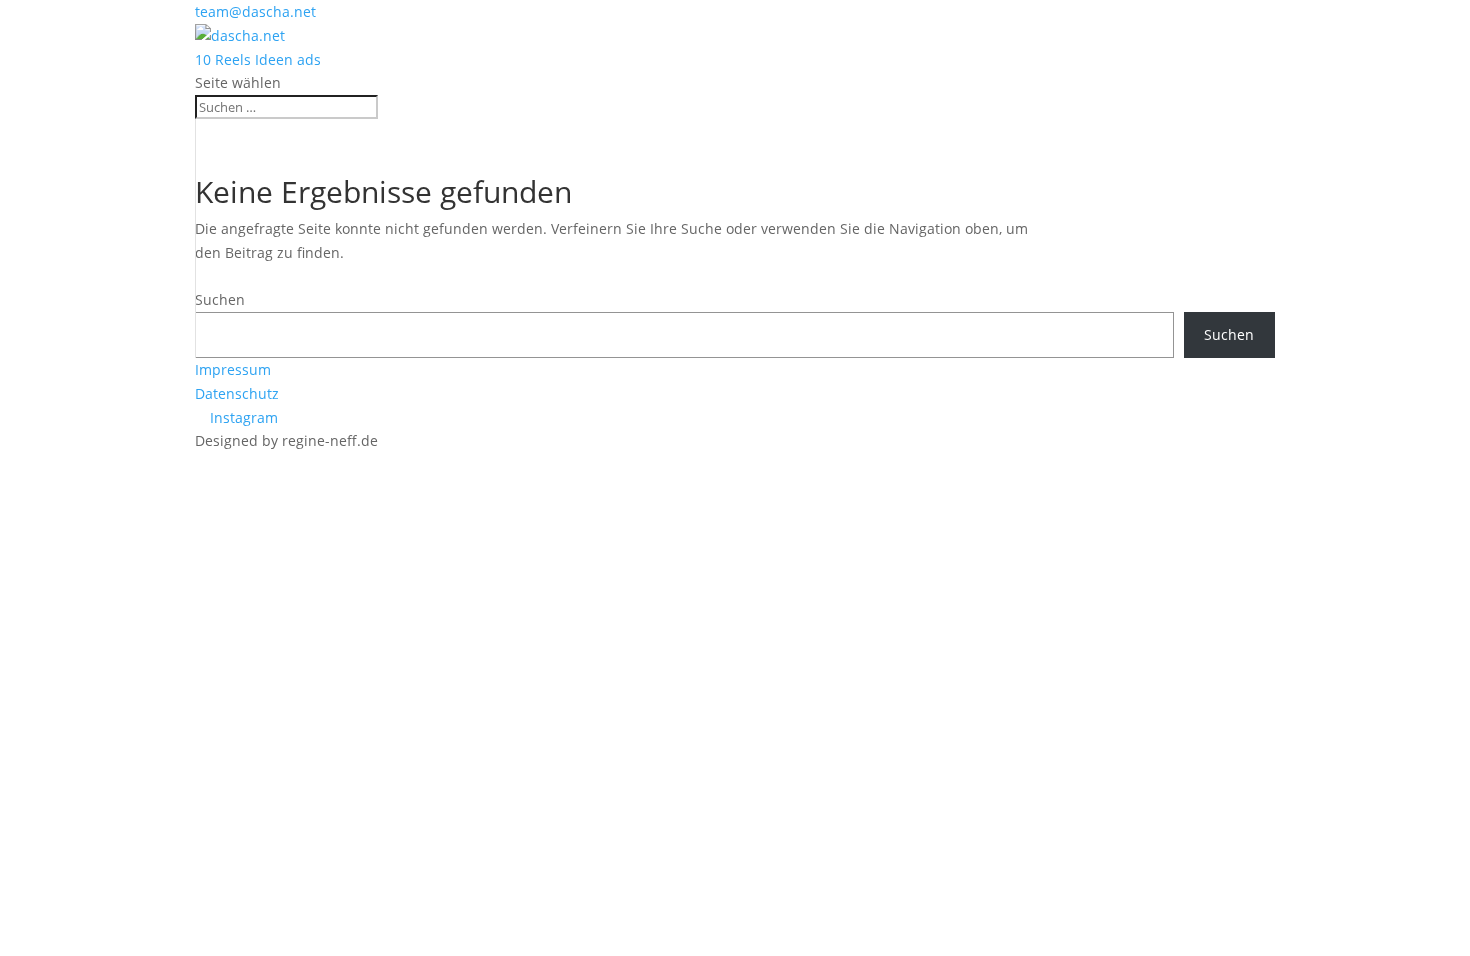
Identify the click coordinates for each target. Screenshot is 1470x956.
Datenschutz (237, 393)
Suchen (220, 299)
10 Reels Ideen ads (258, 59)
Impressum (233, 369)
